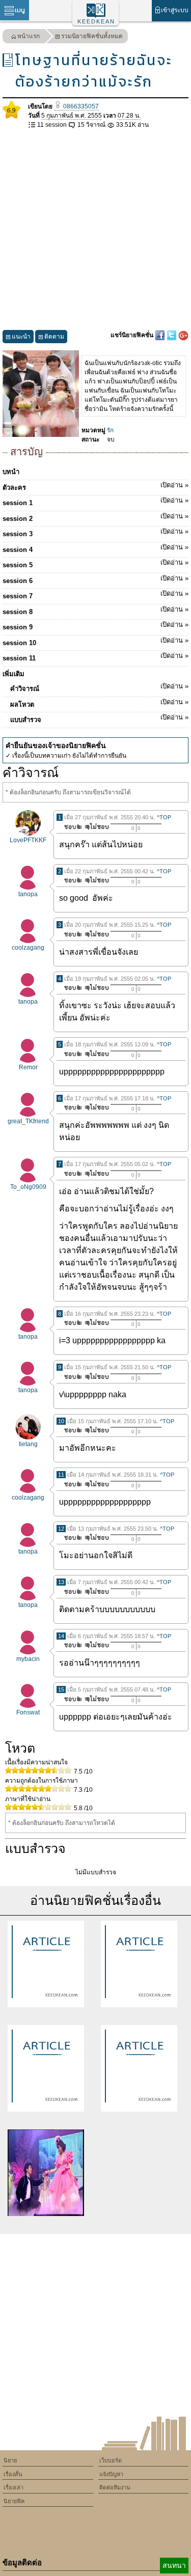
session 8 (95, 611)
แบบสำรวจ (99, 718)
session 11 (95, 657)
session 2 (95, 517)
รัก (110, 430)
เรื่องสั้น (13, 2474)
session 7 (95, 595)
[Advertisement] (95, 230)
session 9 (95, 626)
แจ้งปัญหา (111, 2474)
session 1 (95, 502)
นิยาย (10, 2460)
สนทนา (174, 2565)
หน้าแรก (29, 36)
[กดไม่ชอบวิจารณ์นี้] (97, 827)
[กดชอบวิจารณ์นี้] (70, 827)
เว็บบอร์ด (111, 2460)
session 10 (95, 642)
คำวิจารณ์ (99, 687)
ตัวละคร (95, 486)
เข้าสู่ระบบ (175, 10)
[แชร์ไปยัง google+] (183, 335)
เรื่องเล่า (13, 2487)
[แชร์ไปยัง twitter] (172, 335)
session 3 (95, 533)
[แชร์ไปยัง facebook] (161, 335)
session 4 (95, 548)
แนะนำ (21, 337)
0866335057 (80, 106)
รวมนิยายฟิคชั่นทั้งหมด (92, 36)
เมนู (20, 10)
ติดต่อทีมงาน (115, 2487)
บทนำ (11, 472)
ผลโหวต (99, 703)
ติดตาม (54, 337)
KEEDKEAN (96, 21)
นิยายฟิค (14, 2501)
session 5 (95, 564)
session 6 (95, 579)
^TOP (164, 817)
